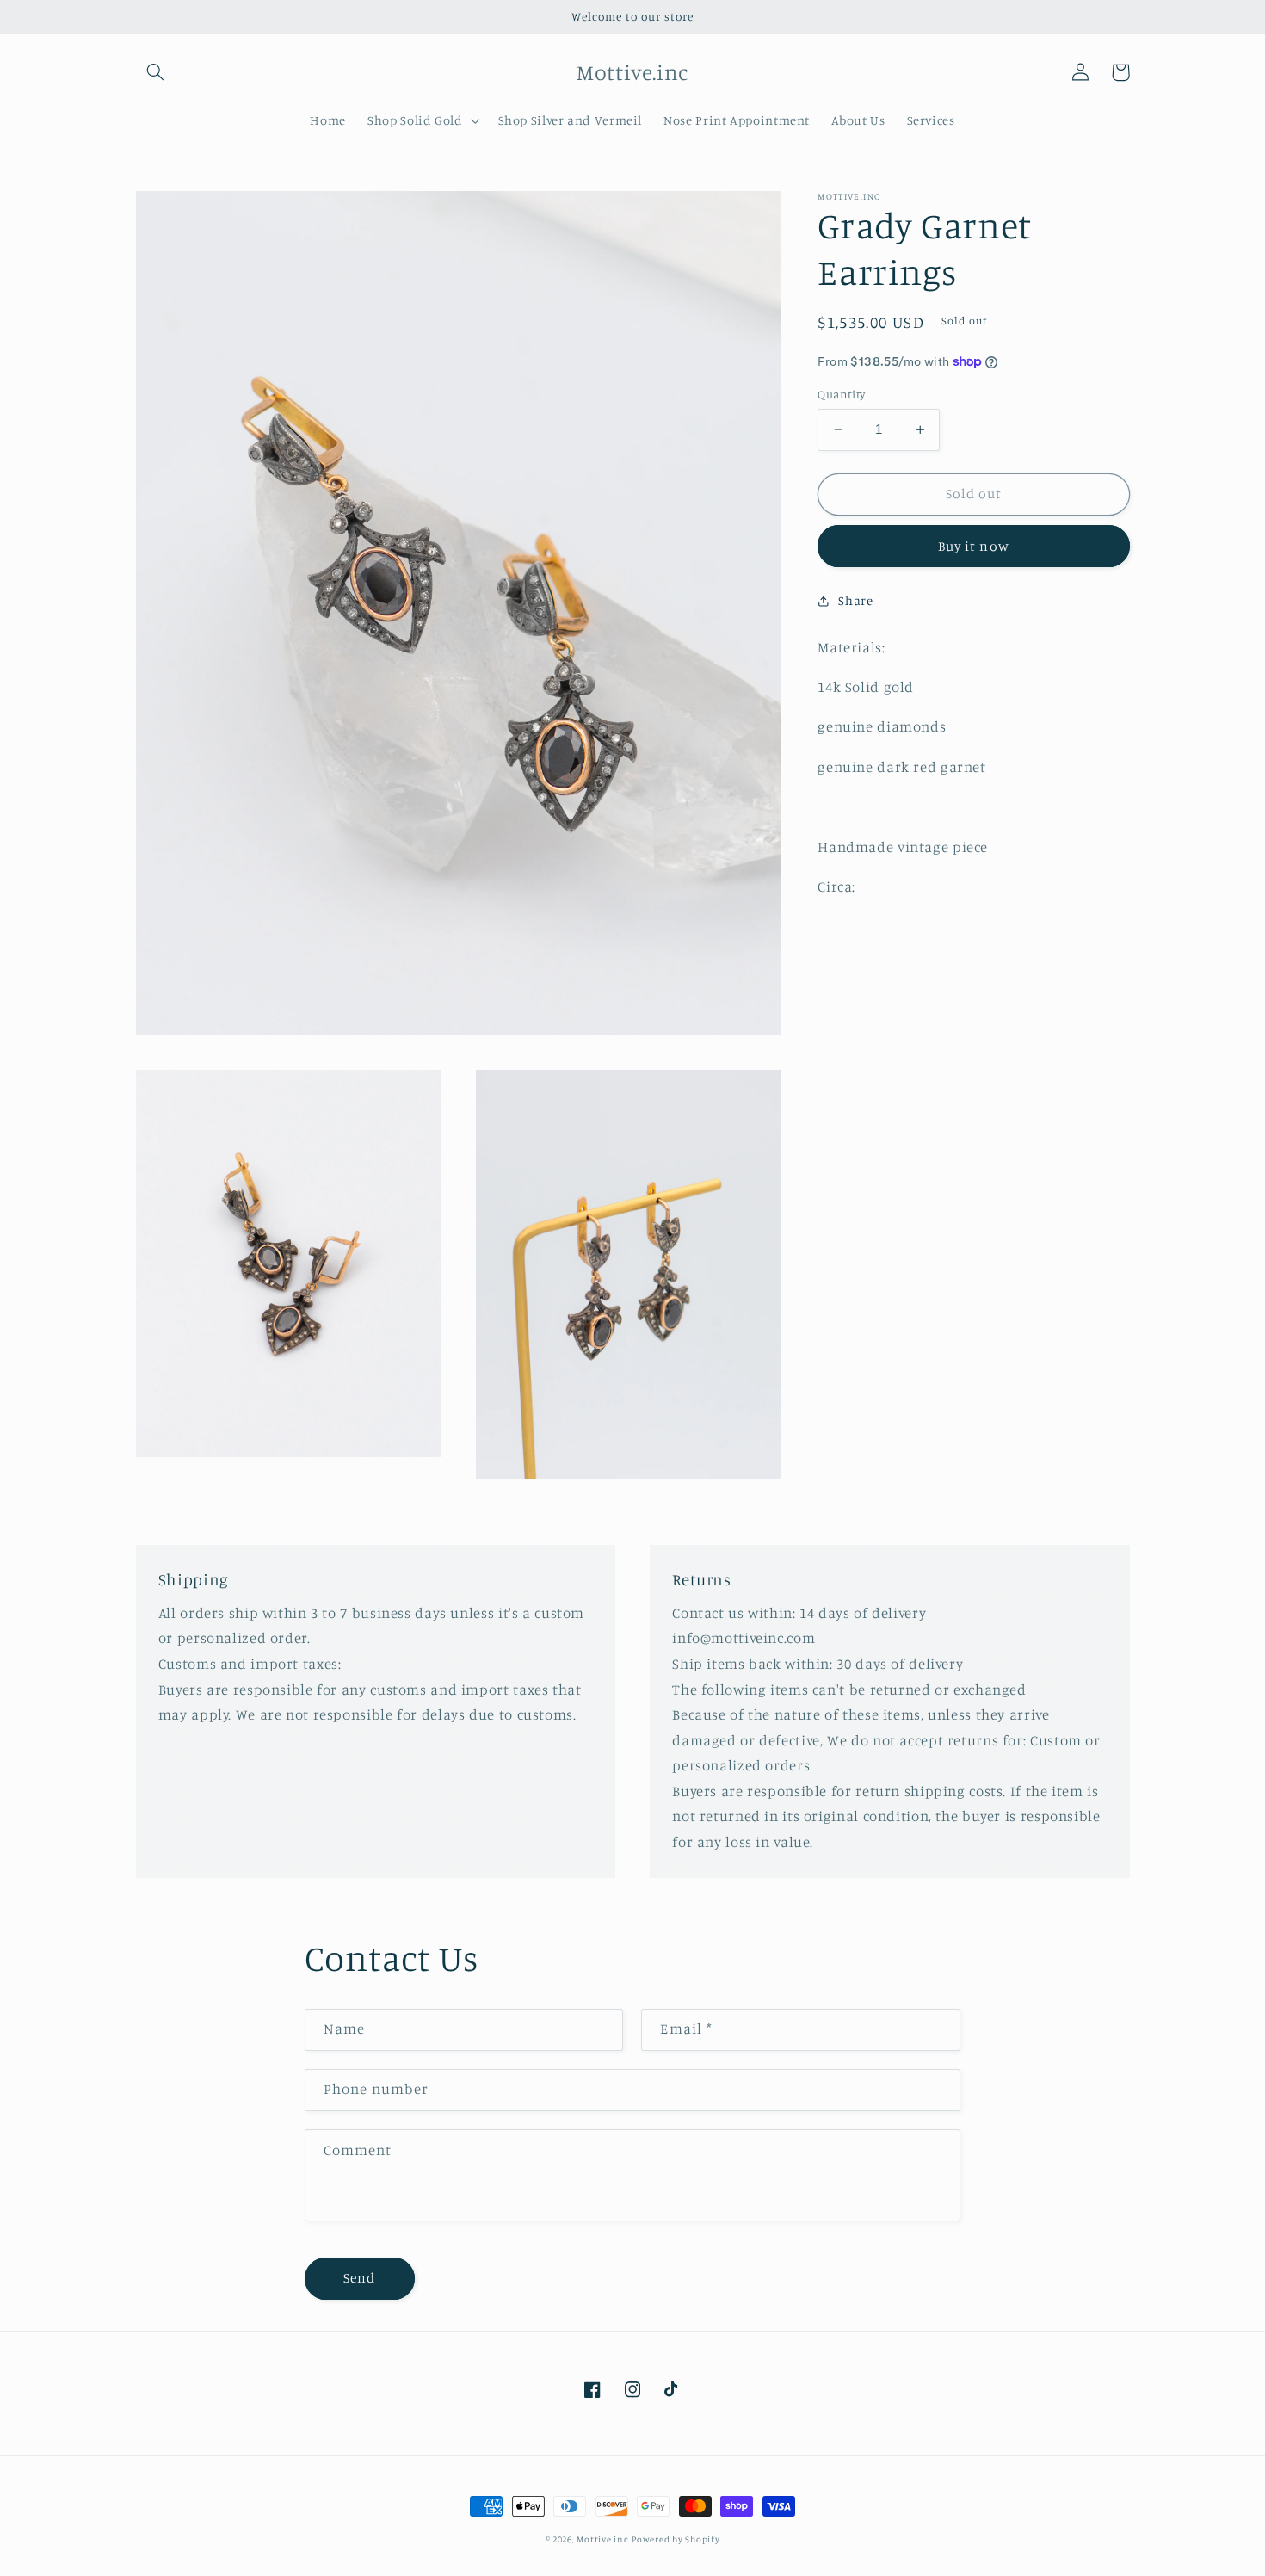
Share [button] (855, 600)
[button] (156, 72)
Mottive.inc (602, 2539)
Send (359, 2278)
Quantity (841, 394)
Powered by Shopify (676, 2539)
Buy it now (974, 546)
